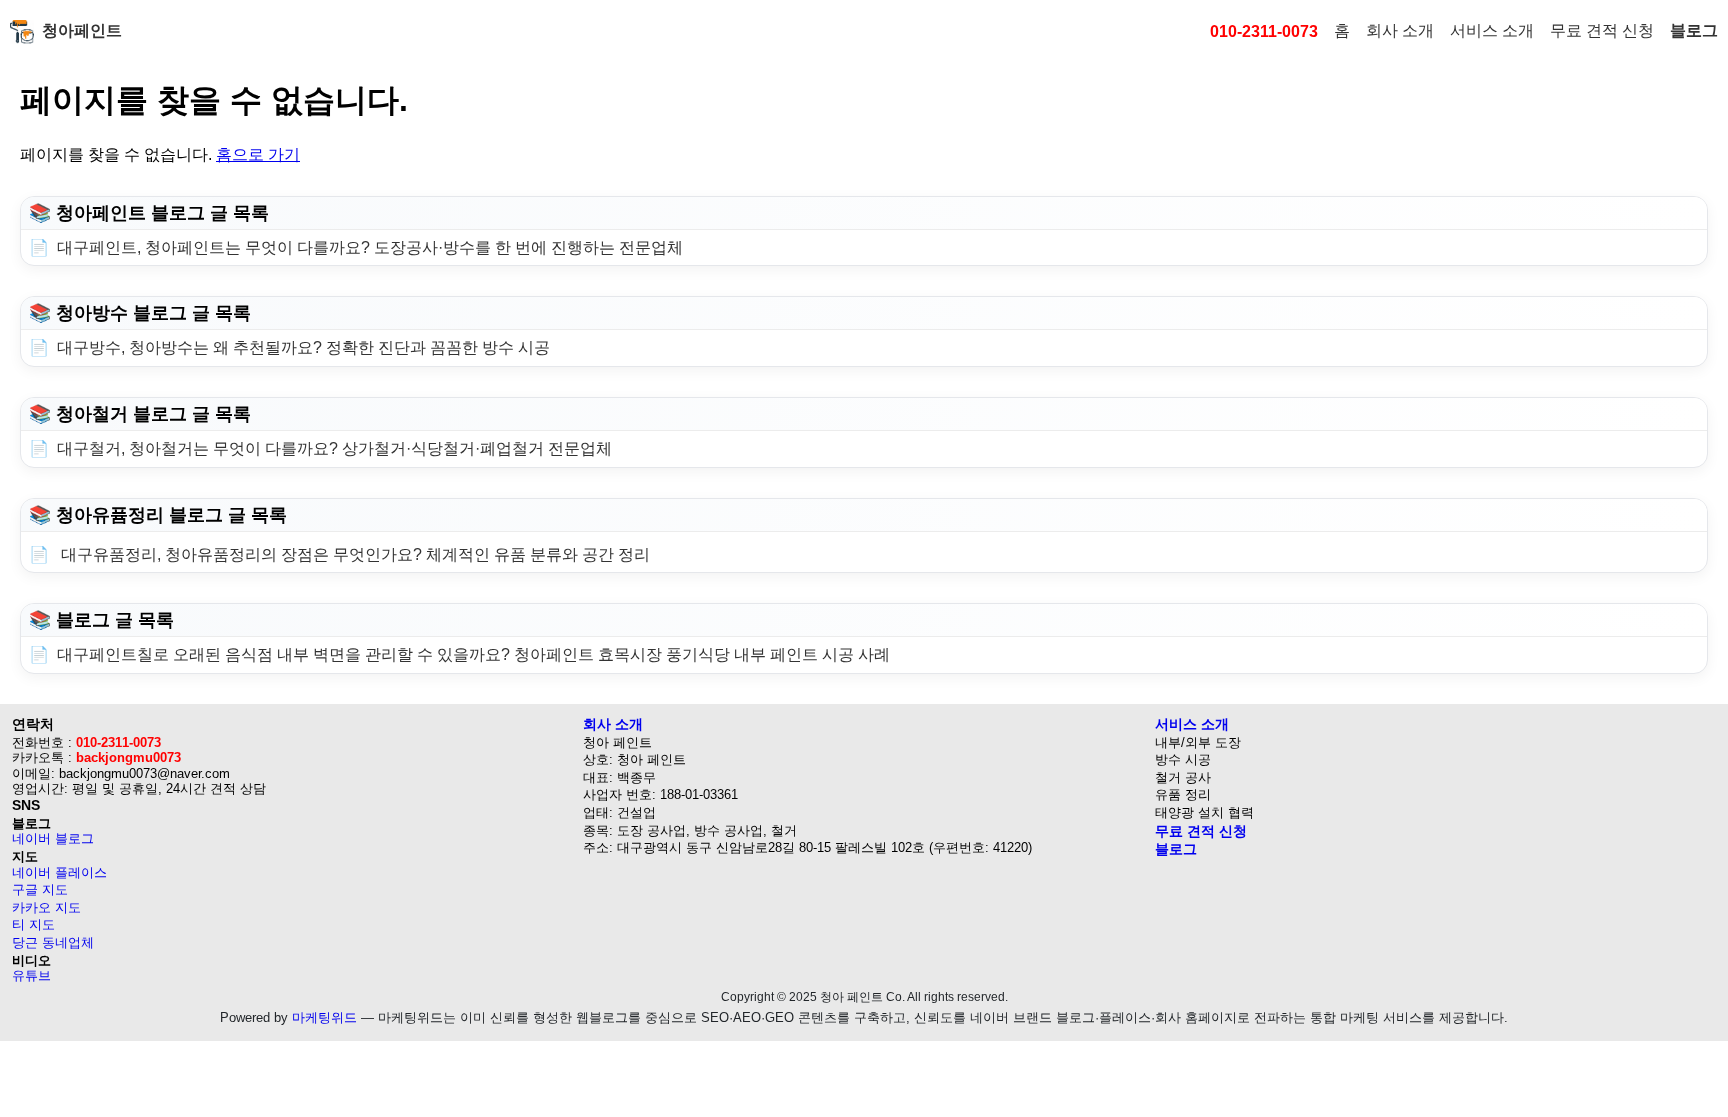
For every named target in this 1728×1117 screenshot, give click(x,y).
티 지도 (33, 924)
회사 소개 (1400, 30)
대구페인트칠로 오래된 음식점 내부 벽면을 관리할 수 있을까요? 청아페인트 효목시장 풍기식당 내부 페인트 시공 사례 (473, 654)
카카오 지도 (46, 907)
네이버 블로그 (53, 838)
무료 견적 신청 (1602, 30)
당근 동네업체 (53, 942)
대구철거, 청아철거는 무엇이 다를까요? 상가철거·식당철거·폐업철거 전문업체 (334, 448)
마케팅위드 (324, 1017)
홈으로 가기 (258, 154)
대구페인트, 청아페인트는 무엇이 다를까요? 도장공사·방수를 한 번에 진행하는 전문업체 (370, 247)
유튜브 (31, 975)
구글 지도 (40, 889)
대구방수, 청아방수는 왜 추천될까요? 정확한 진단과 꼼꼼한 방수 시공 (303, 347)
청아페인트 (82, 30)
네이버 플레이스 (59, 872)
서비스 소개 (1492, 30)
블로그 (1694, 30)
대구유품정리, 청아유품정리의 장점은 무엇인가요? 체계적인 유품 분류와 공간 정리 (353, 554)
